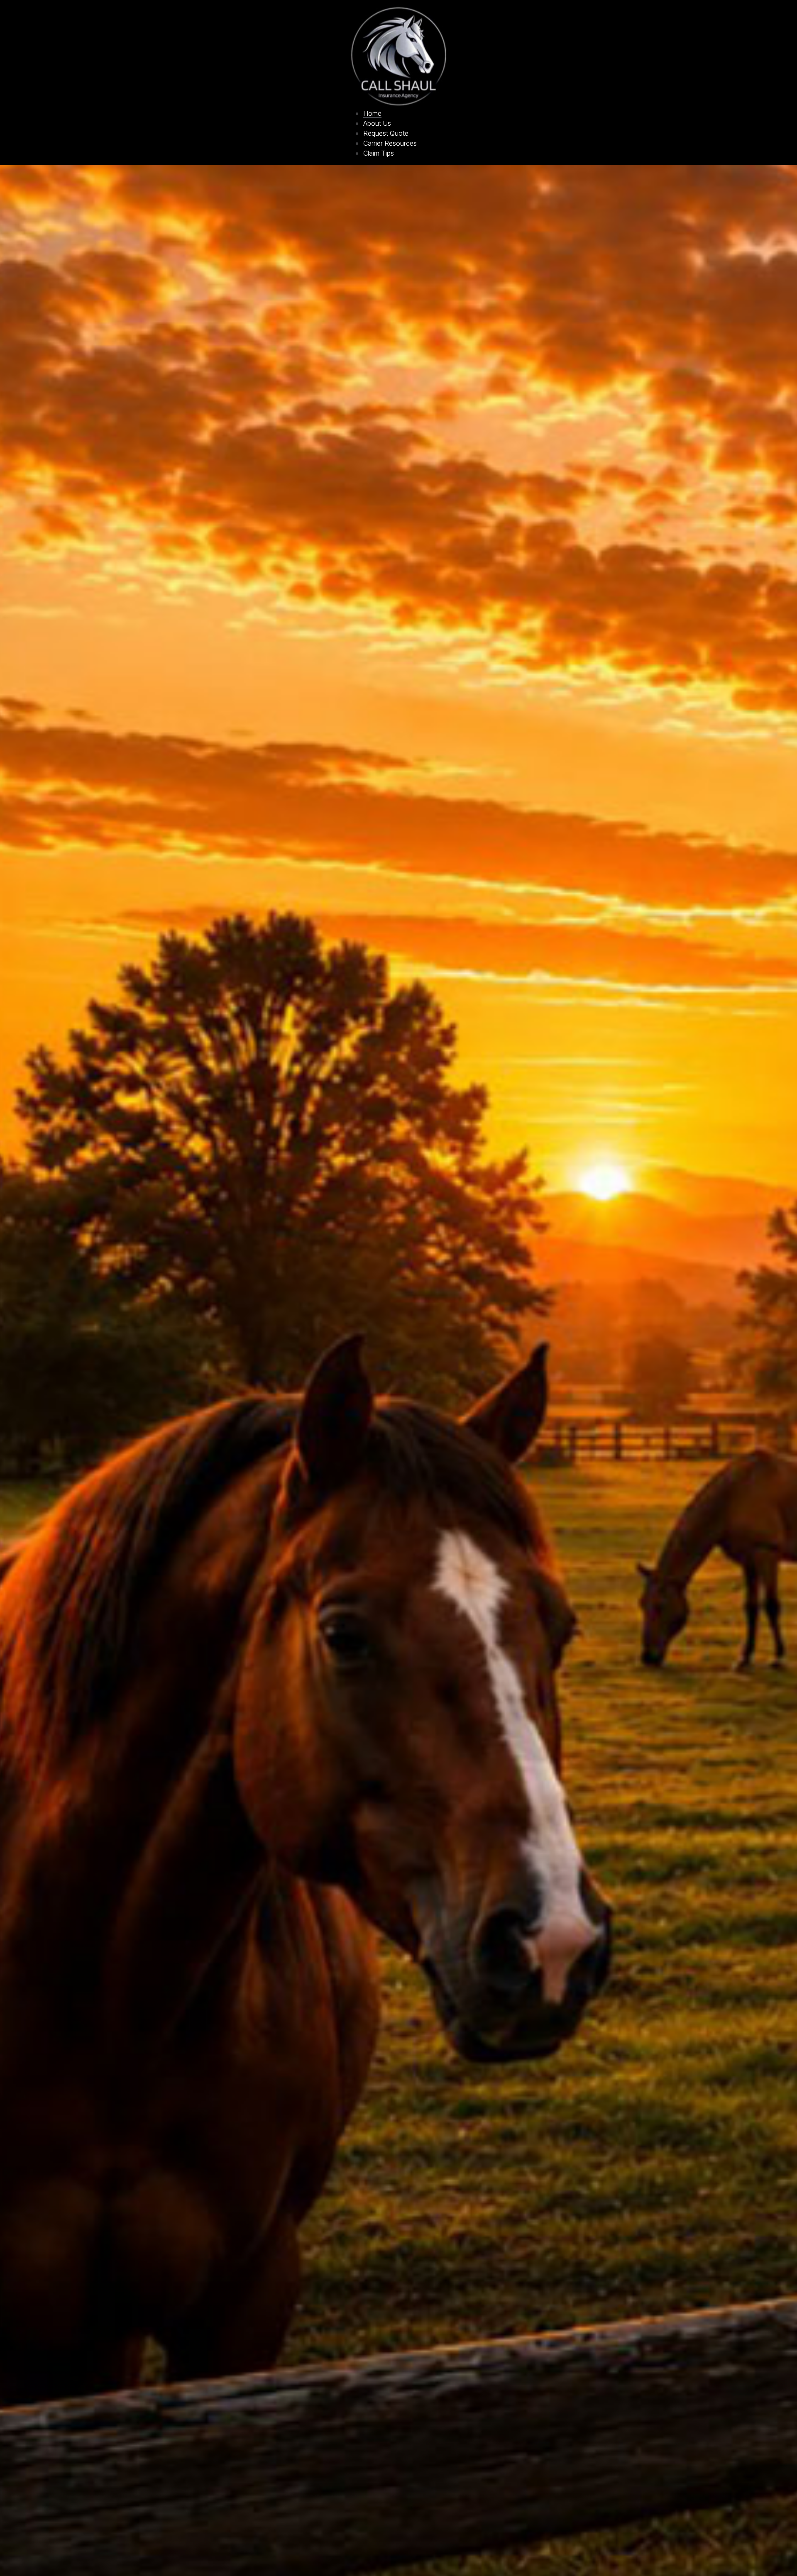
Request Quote (386, 133)
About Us (377, 123)
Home (372, 113)
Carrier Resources (390, 143)
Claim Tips (379, 153)
